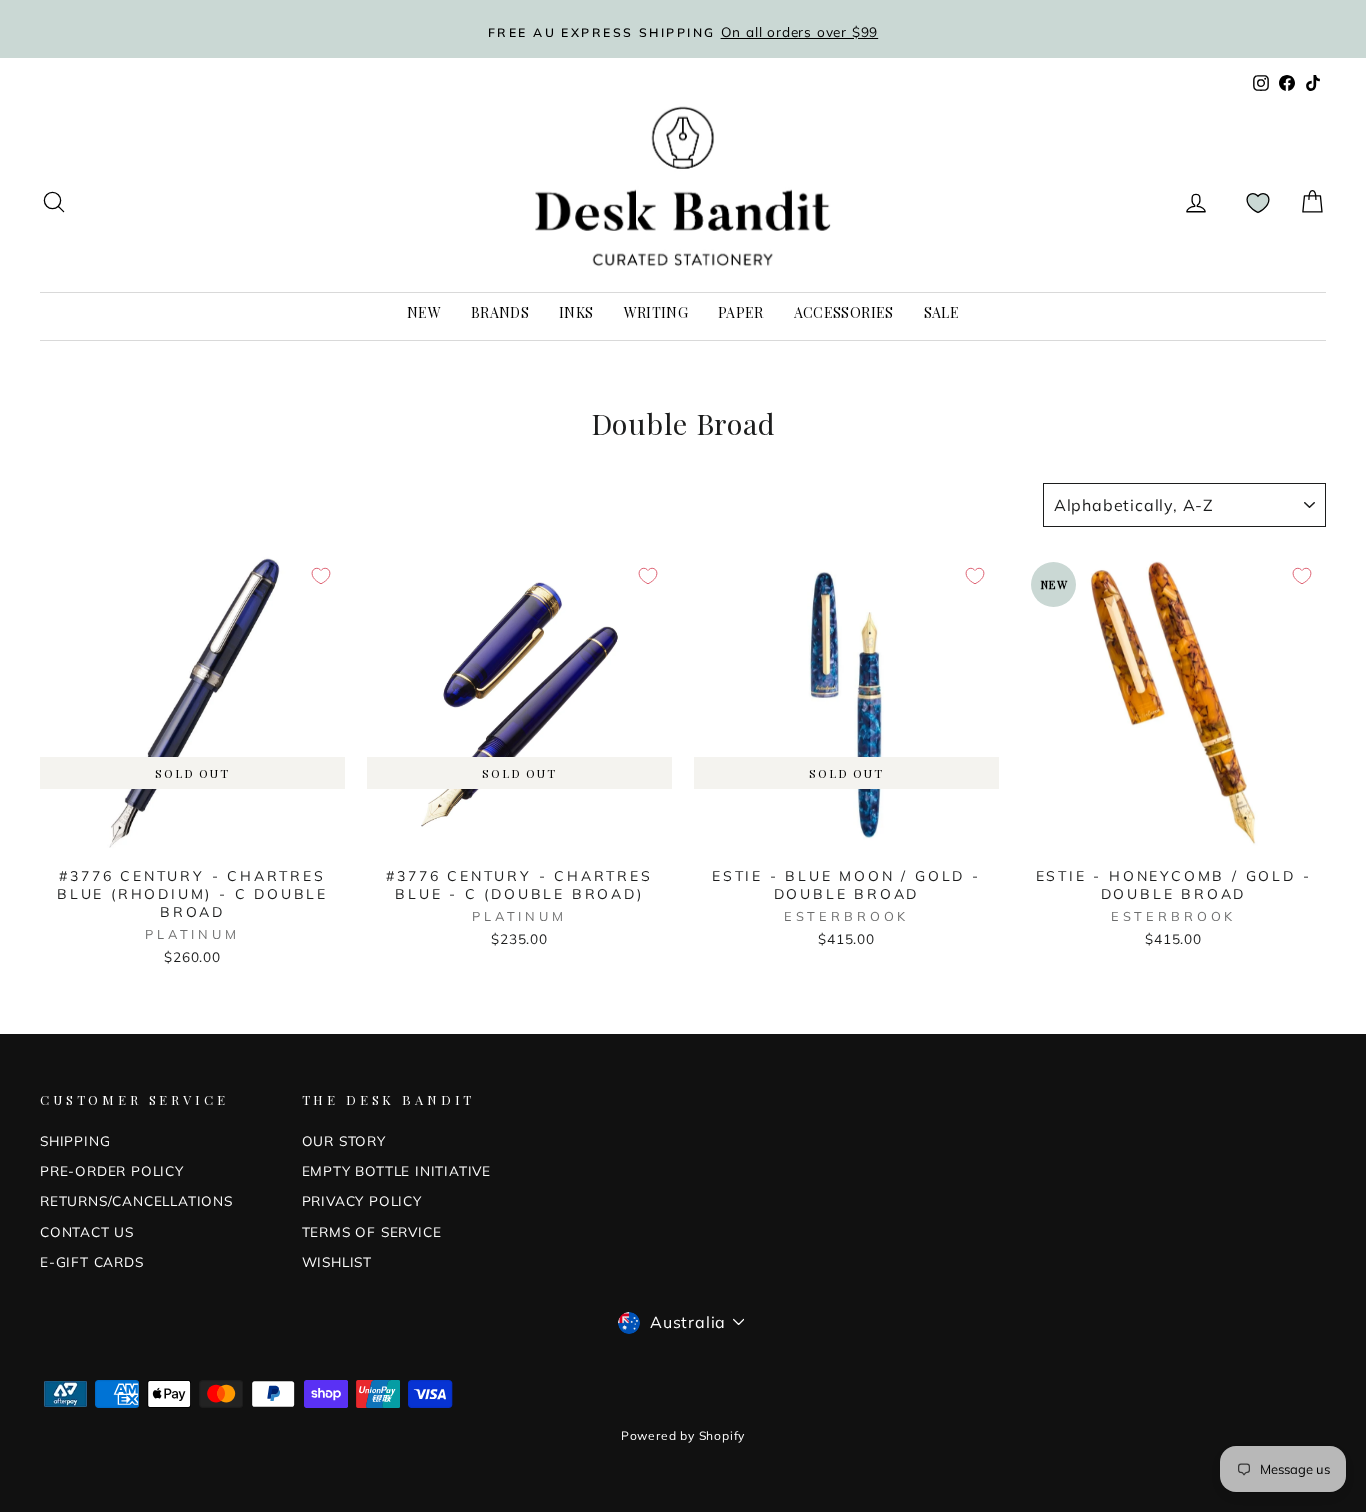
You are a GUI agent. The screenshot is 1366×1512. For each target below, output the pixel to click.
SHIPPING (75, 1140)
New (424, 312)
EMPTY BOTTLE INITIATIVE (396, 1170)
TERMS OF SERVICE (372, 1231)
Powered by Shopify (683, 1435)
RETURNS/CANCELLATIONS (136, 1200)
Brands (500, 312)
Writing (656, 312)
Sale (941, 312)
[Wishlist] (1258, 202)
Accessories (844, 312)
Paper (741, 312)
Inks (576, 312)
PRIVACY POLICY (362, 1200)
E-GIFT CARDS (92, 1261)
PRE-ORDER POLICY (112, 1170)
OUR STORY (344, 1140)
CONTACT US (87, 1231)
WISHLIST (337, 1261)
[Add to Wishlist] (321, 576)
